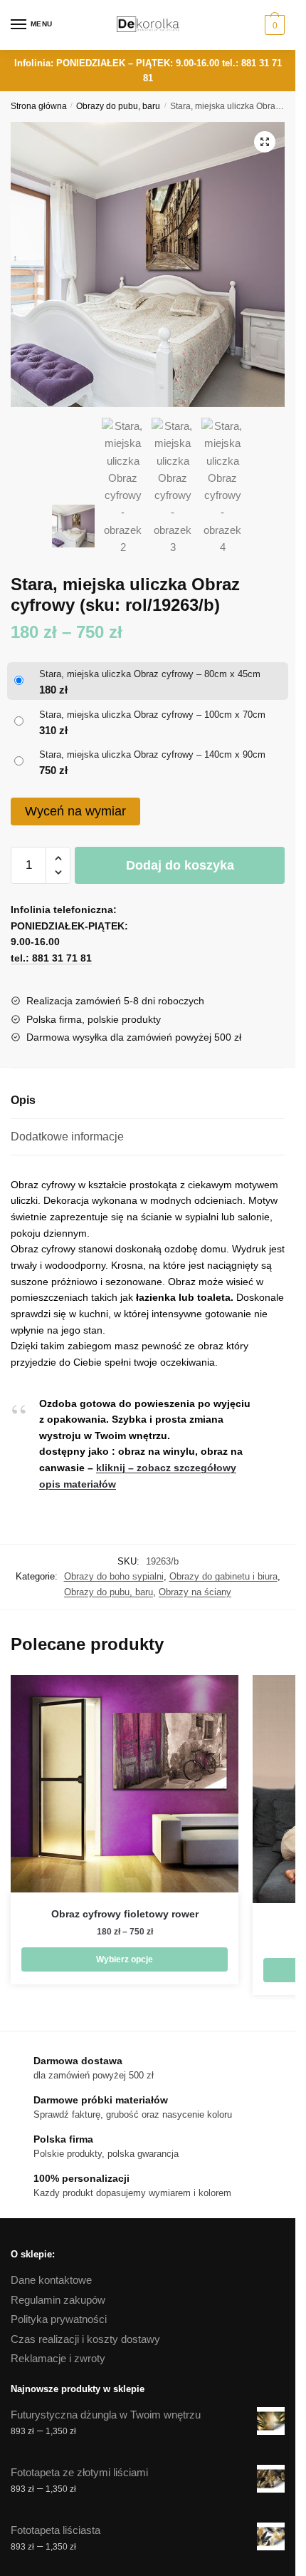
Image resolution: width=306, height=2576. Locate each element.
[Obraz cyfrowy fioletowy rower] (125, 1784)
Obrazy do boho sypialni (114, 1576)
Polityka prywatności (59, 2319)
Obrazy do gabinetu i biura (223, 1576)
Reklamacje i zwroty (58, 2358)
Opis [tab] (23, 1100)
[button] (265, 142)
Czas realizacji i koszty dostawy (85, 2339)
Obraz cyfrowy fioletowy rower (125, 1914)
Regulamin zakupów (58, 2300)
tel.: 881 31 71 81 (51, 958)
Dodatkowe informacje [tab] (67, 1137)
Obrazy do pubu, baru (118, 106)
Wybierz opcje (125, 1959)
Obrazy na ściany (195, 1592)
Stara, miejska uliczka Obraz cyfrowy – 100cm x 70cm (152, 715)
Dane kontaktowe (51, 2280)
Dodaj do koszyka (180, 865)
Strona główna (39, 106)
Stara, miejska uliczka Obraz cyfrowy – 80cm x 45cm (150, 674)
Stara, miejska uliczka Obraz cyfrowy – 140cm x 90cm (152, 754)
